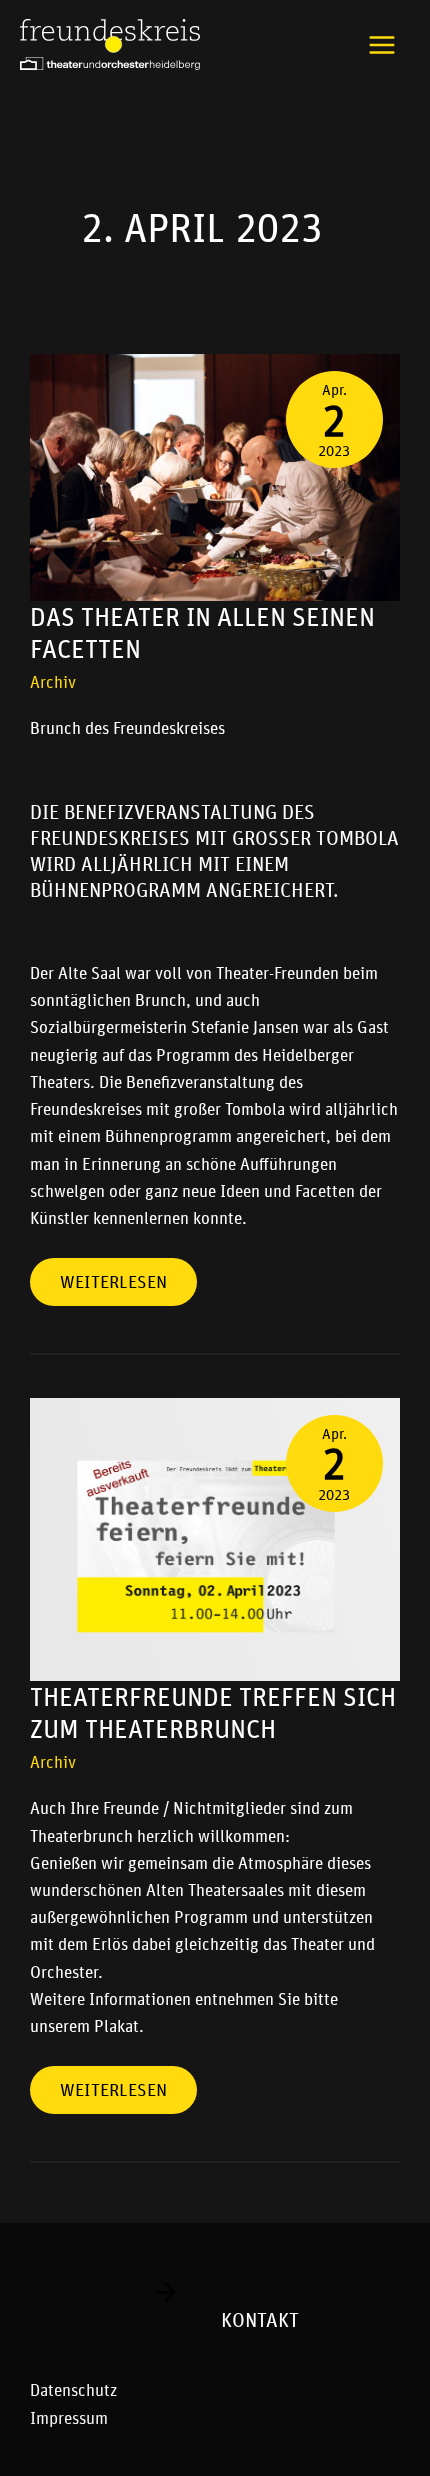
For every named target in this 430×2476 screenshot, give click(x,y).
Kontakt (260, 2320)
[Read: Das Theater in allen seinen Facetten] (215, 476)
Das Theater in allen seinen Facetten (202, 633)
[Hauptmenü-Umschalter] (383, 45)
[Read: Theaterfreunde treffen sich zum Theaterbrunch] (215, 1538)
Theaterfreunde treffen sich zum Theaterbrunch (213, 1713)
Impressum (69, 2418)
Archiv (53, 682)
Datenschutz (73, 2390)
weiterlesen (113, 1275)
